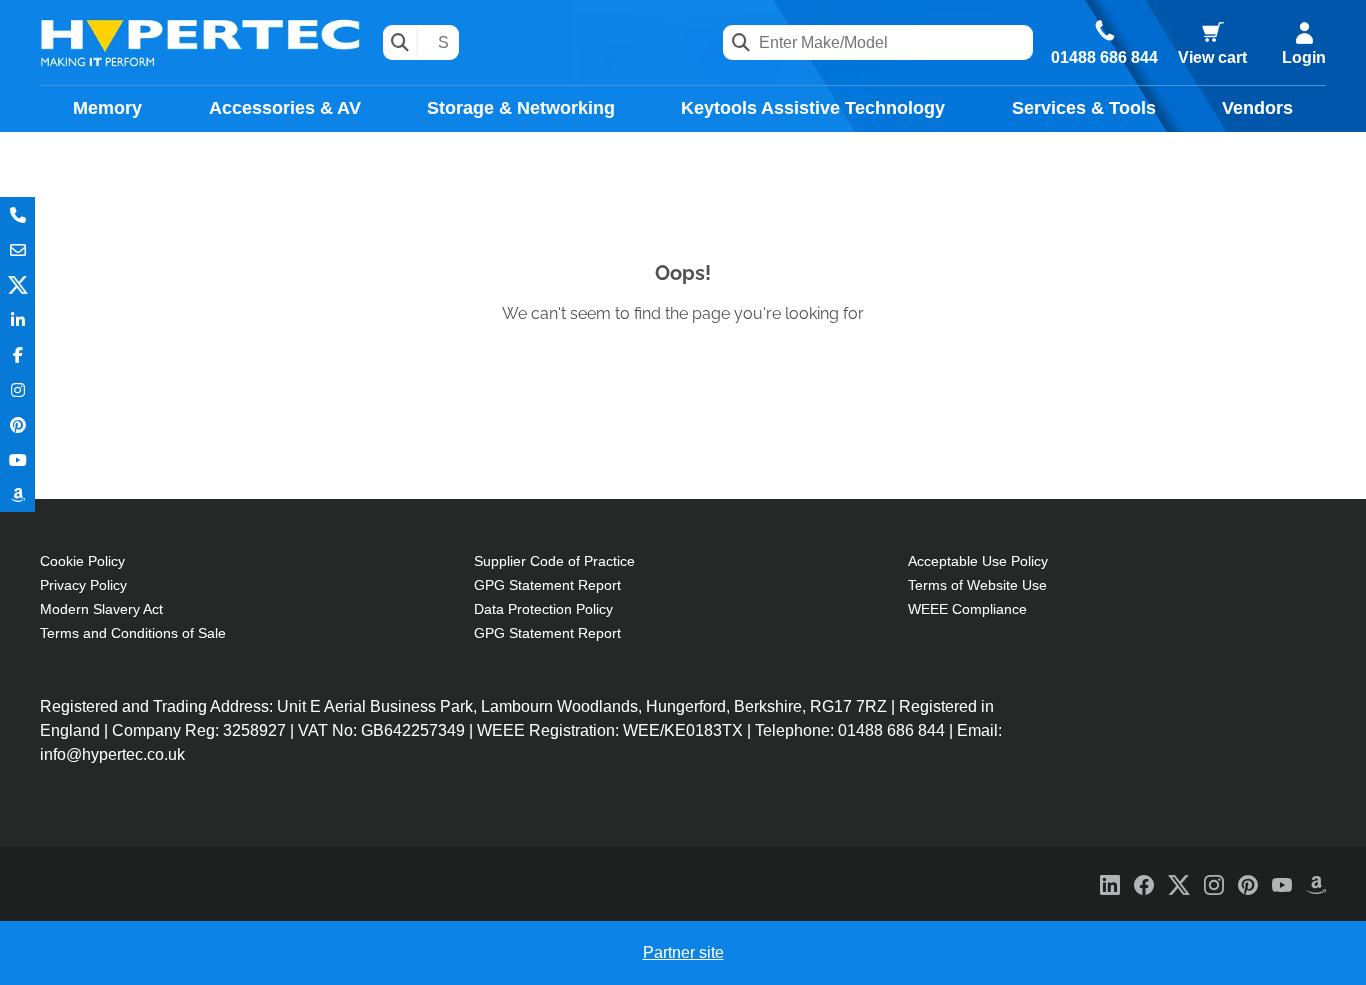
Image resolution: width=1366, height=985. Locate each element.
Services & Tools (1084, 108)
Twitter (17, 284)
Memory (107, 108)
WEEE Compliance (967, 609)
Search (400, 42)
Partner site (683, 952)
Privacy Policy (83, 585)
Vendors (1257, 108)
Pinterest (17, 424)
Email (17, 249)
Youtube (17, 459)
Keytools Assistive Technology (813, 108)
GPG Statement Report (547, 585)
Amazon (17, 494)
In (17, 319)
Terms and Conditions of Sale (133, 633)
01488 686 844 (1104, 58)
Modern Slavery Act (101, 609)
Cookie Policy (82, 561)
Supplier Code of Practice (554, 561)
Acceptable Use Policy (978, 561)
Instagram (17, 389)
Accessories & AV (285, 108)
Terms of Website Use (977, 585)
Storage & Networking (521, 108)
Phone (17, 214)
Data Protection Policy (543, 609)
